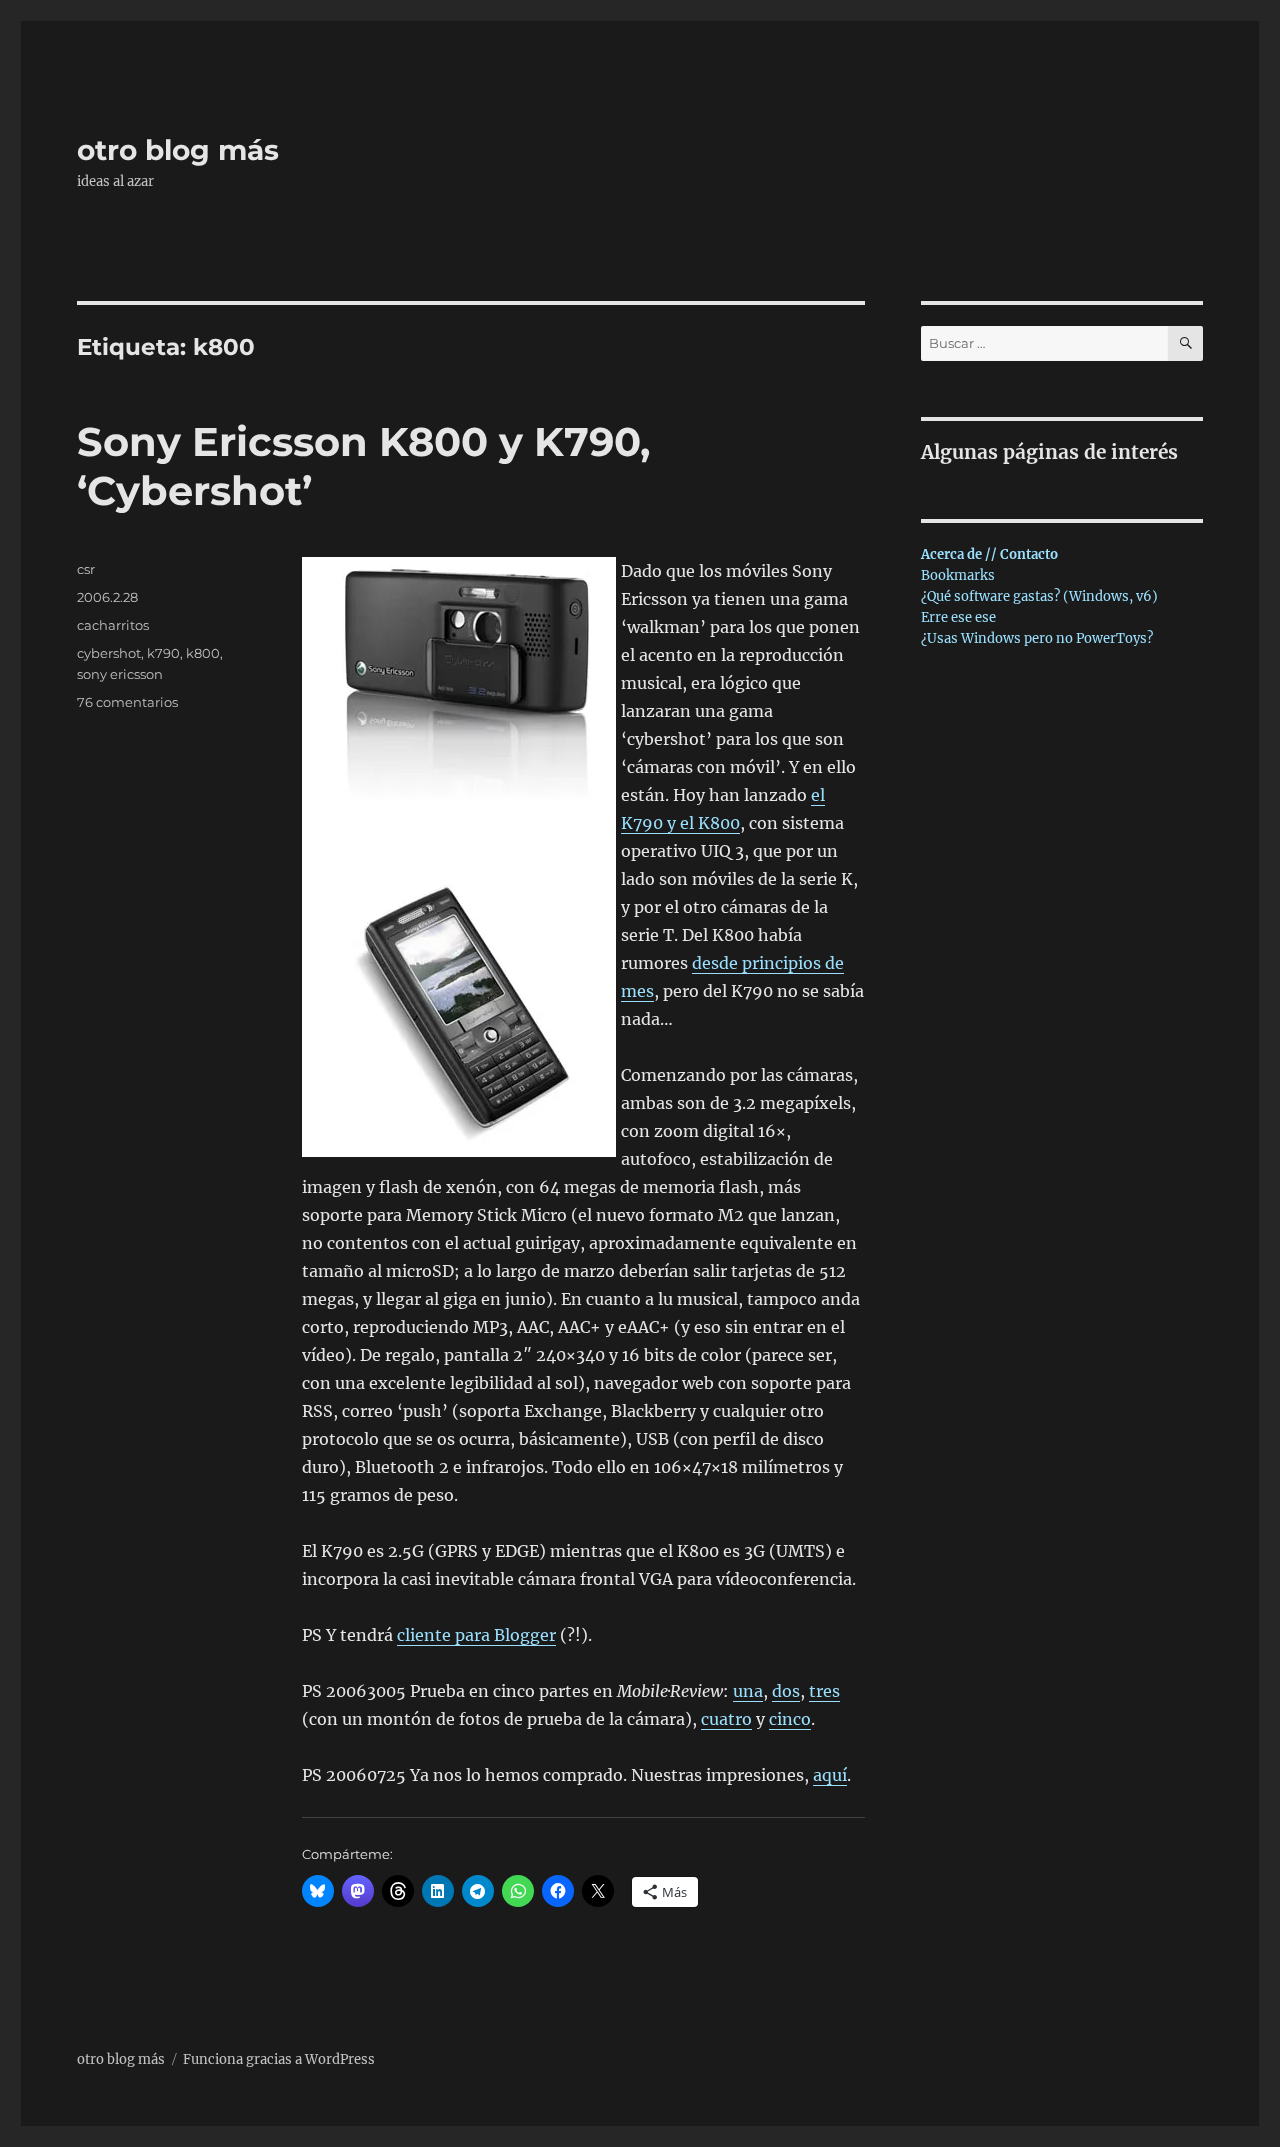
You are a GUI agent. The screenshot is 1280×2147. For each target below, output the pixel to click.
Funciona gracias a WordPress (279, 2059)
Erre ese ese (958, 617)
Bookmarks (958, 575)
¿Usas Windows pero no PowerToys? (1037, 638)
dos (786, 1691)
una (748, 1691)
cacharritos (113, 625)
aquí (830, 1775)
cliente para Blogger (476, 1635)
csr (86, 569)
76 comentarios (127, 702)
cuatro (726, 1719)
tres (824, 1691)
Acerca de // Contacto (989, 554)
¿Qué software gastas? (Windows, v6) (1039, 596)
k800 (203, 653)
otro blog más (178, 150)
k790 (163, 653)
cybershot (109, 653)
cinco (790, 1719)
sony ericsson (120, 674)
